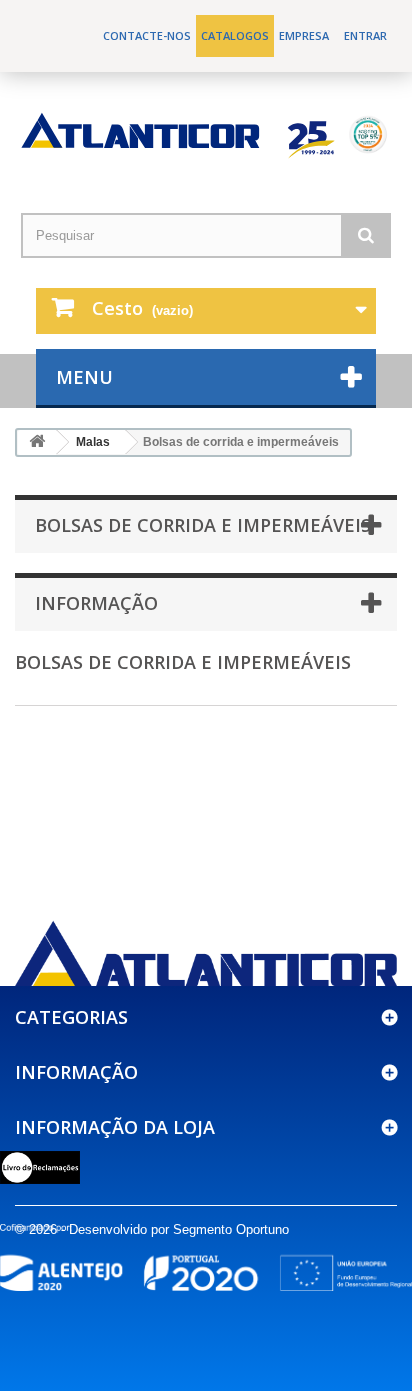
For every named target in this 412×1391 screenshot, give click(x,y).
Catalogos (235, 35)
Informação (96, 603)
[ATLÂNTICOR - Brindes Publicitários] (206, 135)
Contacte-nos (147, 35)
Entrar (365, 35)
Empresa (304, 35)
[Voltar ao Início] (37, 442)
